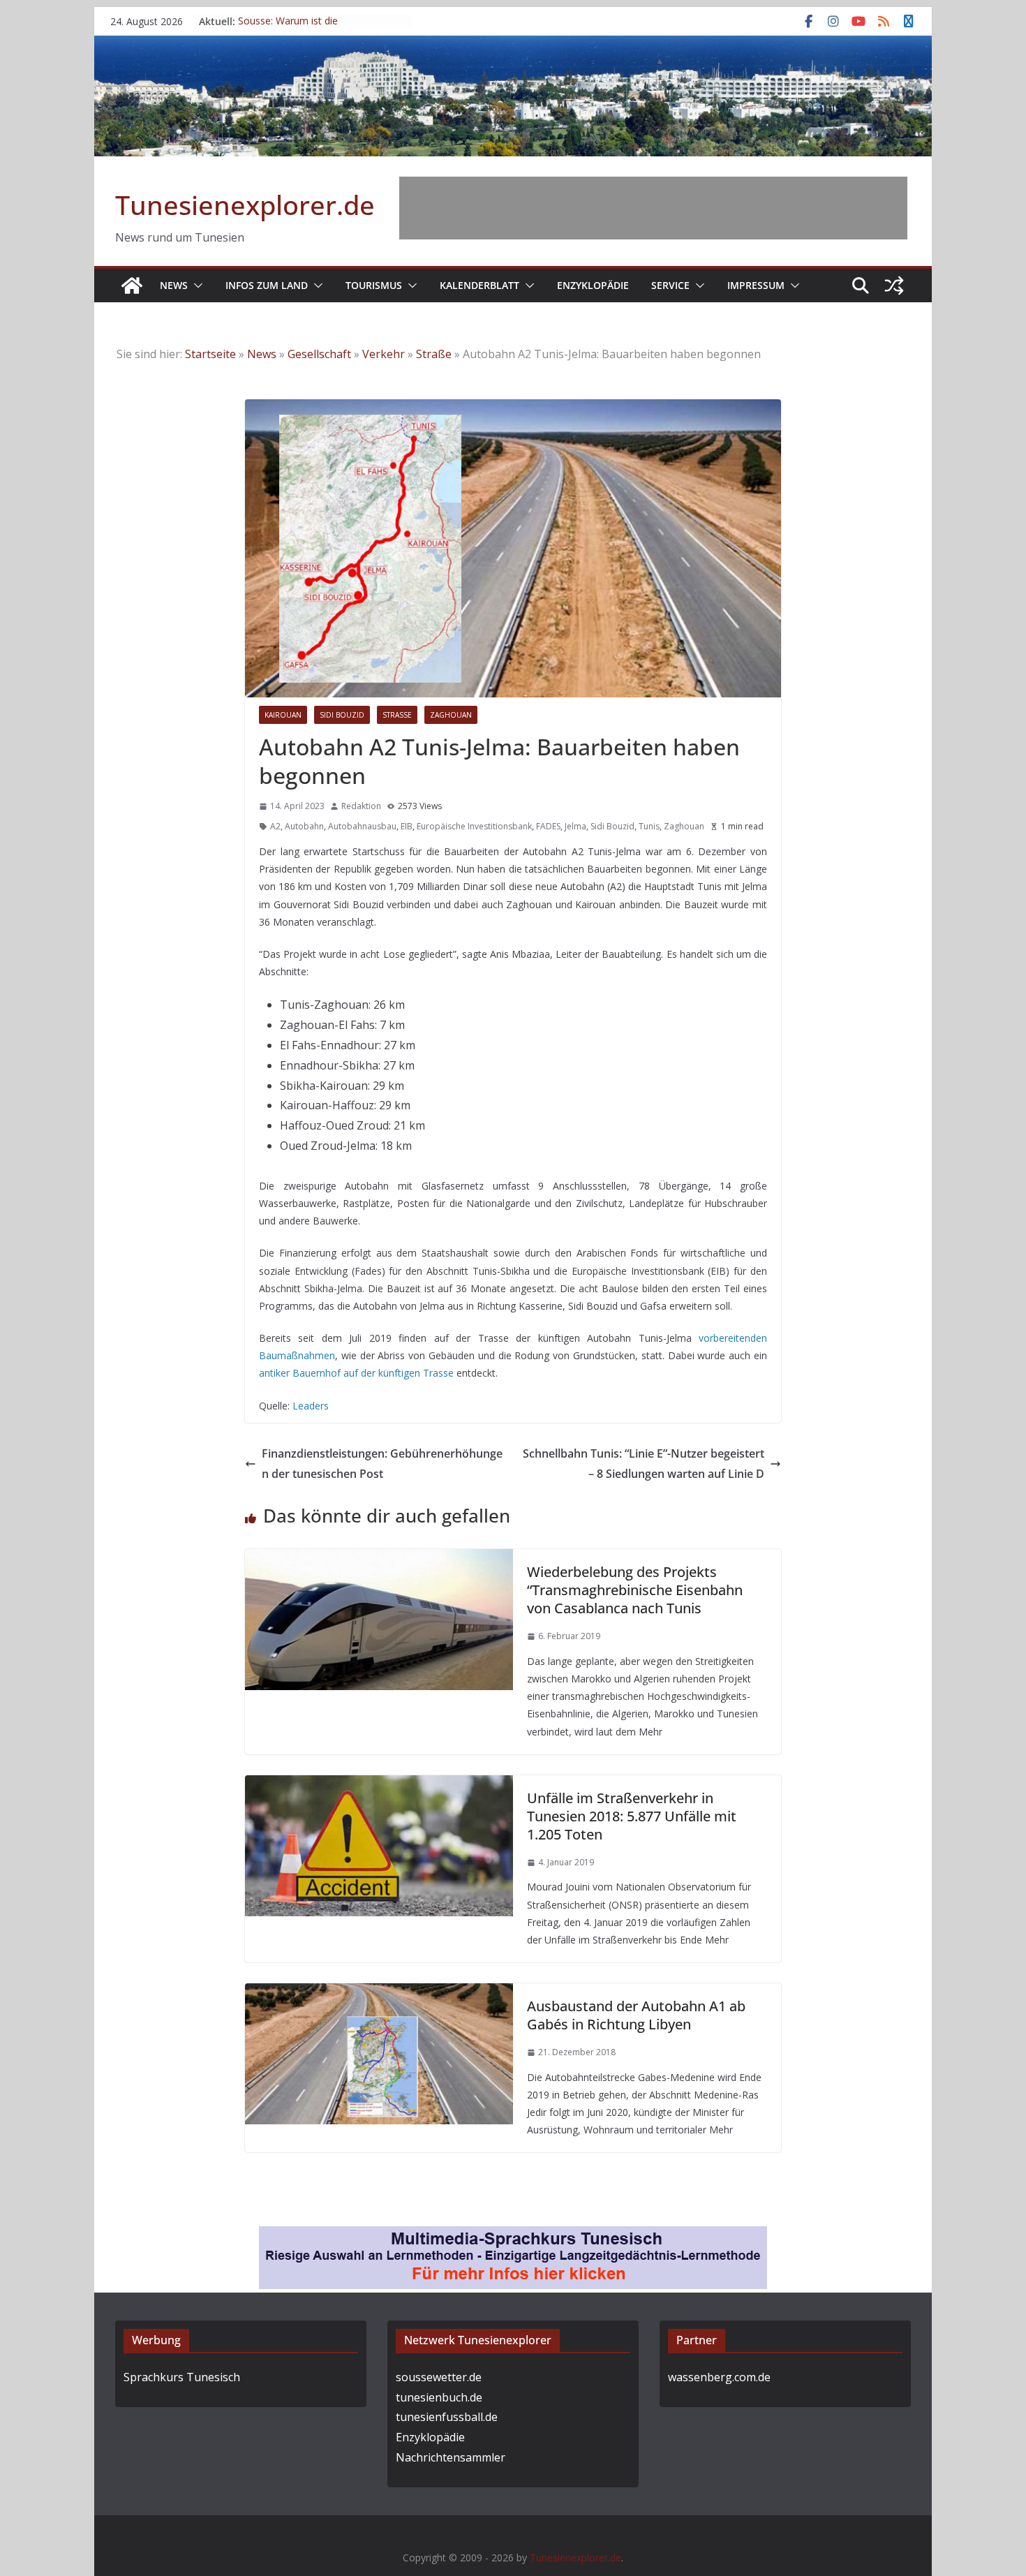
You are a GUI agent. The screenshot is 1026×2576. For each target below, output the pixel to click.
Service (670, 285)
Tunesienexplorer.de (245, 205)
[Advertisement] (653, 208)
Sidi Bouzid (342, 715)
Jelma (575, 826)
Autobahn (304, 826)
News (174, 285)
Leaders (311, 1406)
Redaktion (361, 806)
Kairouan (283, 715)
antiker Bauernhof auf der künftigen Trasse (356, 1373)
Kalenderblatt (479, 285)
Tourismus (374, 285)
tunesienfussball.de (447, 2417)
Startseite (210, 354)
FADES (548, 826)
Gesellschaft (319, 354)
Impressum (756, 285)
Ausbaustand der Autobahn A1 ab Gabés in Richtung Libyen (636, 2015)
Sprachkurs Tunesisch (182, 2377)
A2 (275, 826)
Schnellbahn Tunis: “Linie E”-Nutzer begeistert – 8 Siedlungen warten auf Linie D (644, 1464)
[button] (195, 286)
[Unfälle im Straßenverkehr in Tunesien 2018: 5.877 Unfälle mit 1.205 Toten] (379, 1785)
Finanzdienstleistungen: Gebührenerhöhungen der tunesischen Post (382, 1464)
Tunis (649, 826)
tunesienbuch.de (439, 2397)
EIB (407, 826)
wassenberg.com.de (719, 2377)
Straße (434, 354)
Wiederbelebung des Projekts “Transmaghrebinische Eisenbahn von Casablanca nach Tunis (635, 1590)
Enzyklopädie (593, 285)
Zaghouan (451, 715)
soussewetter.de (439, 2377)
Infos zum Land (267, 285)
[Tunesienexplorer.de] (132, 286)
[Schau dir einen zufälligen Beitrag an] (894, 286)
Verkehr (384, 354)
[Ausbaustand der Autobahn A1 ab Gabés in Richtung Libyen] (379, 1993)
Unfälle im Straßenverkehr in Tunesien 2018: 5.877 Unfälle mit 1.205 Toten (632, 1816)
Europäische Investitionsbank (474, 826)
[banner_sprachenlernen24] (513, 2236)
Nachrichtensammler (451, 2457)
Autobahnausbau (362, 826)
